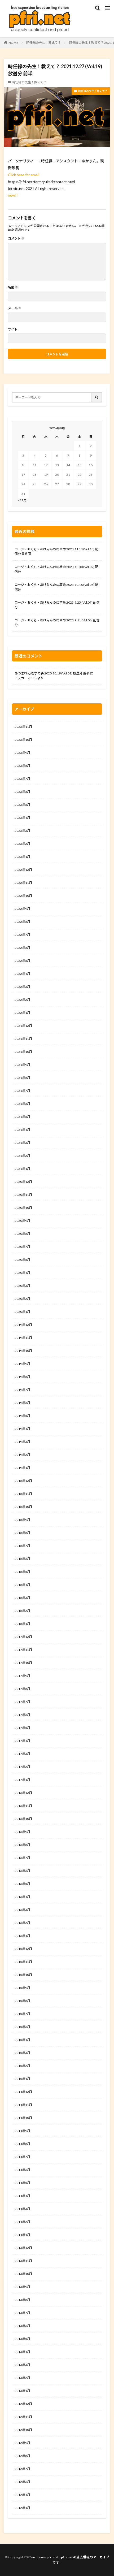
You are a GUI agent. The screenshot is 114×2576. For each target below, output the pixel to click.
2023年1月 (22, 857)
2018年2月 (22, 1611)
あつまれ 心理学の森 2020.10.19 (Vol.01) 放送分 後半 (52, 673)
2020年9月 (22, 1221)
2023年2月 (22, 844)
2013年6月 (22, 2326)
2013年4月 (22, 2352)
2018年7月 (22, 1546)
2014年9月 (22, 2131)
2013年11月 (23, 2261)
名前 (13, 287)
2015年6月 (22, 2027)
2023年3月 (22, 831)
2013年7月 (22, 2313)
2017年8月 (22, 1689)
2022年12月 (23, 870)
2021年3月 (22, 1143)
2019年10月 (23, 1351)
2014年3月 (22, 2209)
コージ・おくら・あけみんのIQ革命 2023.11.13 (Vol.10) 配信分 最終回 (56, 551)
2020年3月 (22, 1286)
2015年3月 (22, 2053)
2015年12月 (23, 1949)
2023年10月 (23, 740)
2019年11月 (23, 1338)
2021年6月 (22, 1104)
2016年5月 (22, 1884)
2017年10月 (23, 1663)
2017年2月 (22, 1767)
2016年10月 (23, 1819)
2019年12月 (23, 1325)
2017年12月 (23, 1637)
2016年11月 (23, 1806)
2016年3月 (22, 1910)
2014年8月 (22, 2144)
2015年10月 (23, 1975)
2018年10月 (23, 1507)
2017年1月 (22, 1780)
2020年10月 (23, 1208)
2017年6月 (22, 1715)
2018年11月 (23, 1494)
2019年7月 (22, 1390)
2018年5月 (22, 1572)
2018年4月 (22, 1585)
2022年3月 (22, 987)
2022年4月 (22, 974)
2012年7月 (22, 2469)
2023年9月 (22, 753)
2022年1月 (22, 1013)
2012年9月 (22, 2443)
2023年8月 (22, 766)
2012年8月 (22, 2456)
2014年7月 (22, 2157)
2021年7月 (22, 1091)
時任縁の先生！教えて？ (44, 43)
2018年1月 (22, 1624)
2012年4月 (22, 2495)
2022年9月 (22, 909)
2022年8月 (22, 922)
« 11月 (22, 500)
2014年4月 (22, 2196)
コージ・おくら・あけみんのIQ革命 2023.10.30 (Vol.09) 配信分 (56, 569)
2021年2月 (22, 1156)
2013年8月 (22, 2300)
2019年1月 (22, 1468)
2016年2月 (22, 1923)
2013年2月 (22, 2378)
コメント (16, 239)
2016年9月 (22, 1832)
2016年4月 (22, 1897)
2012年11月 (23, 2417)
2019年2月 (22, 1455)
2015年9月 (22, 1988)
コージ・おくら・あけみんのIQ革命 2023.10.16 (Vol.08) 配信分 (56, 587)
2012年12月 (23, 2404)
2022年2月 (22, 1000)
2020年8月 (22, 1234)
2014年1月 (22, 2235)
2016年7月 (22, 1858)
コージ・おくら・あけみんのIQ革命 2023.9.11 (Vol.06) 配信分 (57, 623)
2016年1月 (22, 1936)
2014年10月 (23, 2118)
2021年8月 (22, 1078)
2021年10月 (23, 1052)
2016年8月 (22, 1845)
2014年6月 (22, 2170)
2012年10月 (23, 2430)
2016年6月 (22, 1871)
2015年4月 (22, 2040)
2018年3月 (22, 1598)
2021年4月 (22, 1130)
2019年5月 (22, 1416)
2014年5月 (22, 2183)
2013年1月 (22, 2391)
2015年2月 (22, 2066)
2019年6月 (22, 1403)
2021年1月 (22, 1169)
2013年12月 (23, 2248)
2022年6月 (22, 948)
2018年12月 (23, 1481)
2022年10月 (23, 896)
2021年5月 (22, 1117)
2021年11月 (23, 1039)
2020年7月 (22, 1247)
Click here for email (24, 175)
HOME (13, 43)
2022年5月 (22, 961)
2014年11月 (23, 2105)
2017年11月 (23, 1650)
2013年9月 (22, 2287)
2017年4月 (22, 1741)
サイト (13, 329)
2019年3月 (22, 1442)
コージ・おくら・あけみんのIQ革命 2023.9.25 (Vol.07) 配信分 (57, 605)
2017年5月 (22, 1728)
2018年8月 (22, 1533)
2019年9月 (22, 1364)
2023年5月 (22, 805)
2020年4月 (22, 1273)
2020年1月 (22, 1312)
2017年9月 (22, 1676)
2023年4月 (22, 818)
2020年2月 (22, 1299)
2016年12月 (23, 1793)
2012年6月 (22, 2482)
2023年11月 (23, 727)
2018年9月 (22, 1520)
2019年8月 (22, 1377)
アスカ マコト (26, 678)
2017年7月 (22, 1702)
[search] (97, 397)
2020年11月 (23, 1195)
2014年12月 (23, 2092)
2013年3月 (22, 2365)
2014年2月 (22, 2222)
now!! (13, 195)
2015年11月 (23, 1962)
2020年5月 (22, 1260)
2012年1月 (22, 2508)
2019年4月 (22, 1429)
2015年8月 (22, 2001)
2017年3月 (22, 1754)
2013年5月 (22, 2339)
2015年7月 (22, 2014)
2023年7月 (22, 779)
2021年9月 (22, 1065)
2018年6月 (22, 1559)
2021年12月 (23, 1026)
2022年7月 (22, 935)
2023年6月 (22, 792)
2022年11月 (23, 883)
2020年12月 (23, 1182)
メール (15, 308)
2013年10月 (23, 2274)
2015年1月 (22, 2079)
